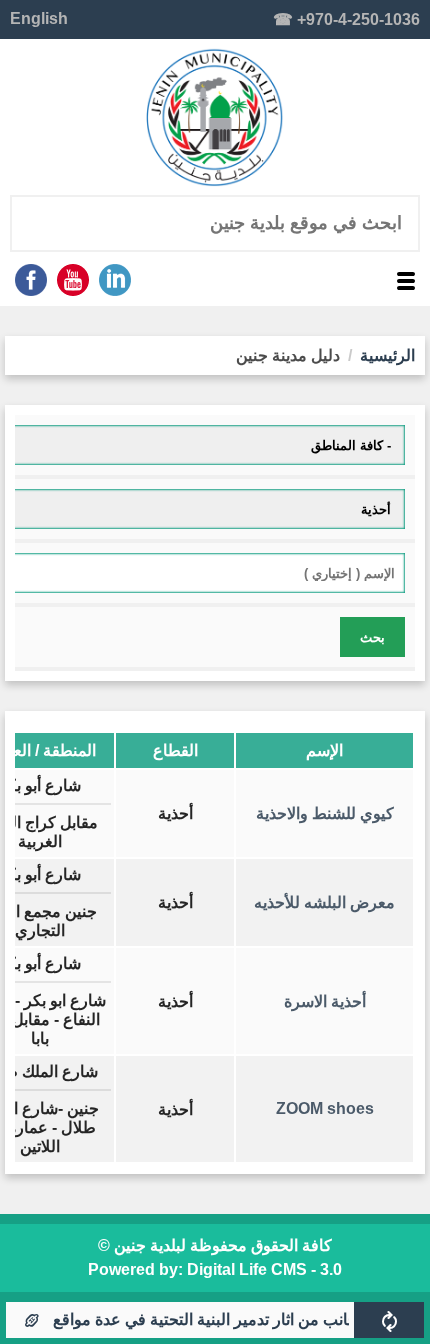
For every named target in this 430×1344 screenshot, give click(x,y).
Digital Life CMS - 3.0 (264, 1269)
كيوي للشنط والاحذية (325, 813)
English (39, 18)
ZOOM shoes (325, 1108)
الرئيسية (387, 355)
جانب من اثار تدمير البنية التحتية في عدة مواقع (213, 1319)
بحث (372, 637)
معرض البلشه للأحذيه (324, 902)
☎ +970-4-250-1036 (346, 19)
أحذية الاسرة (325, 1001)
